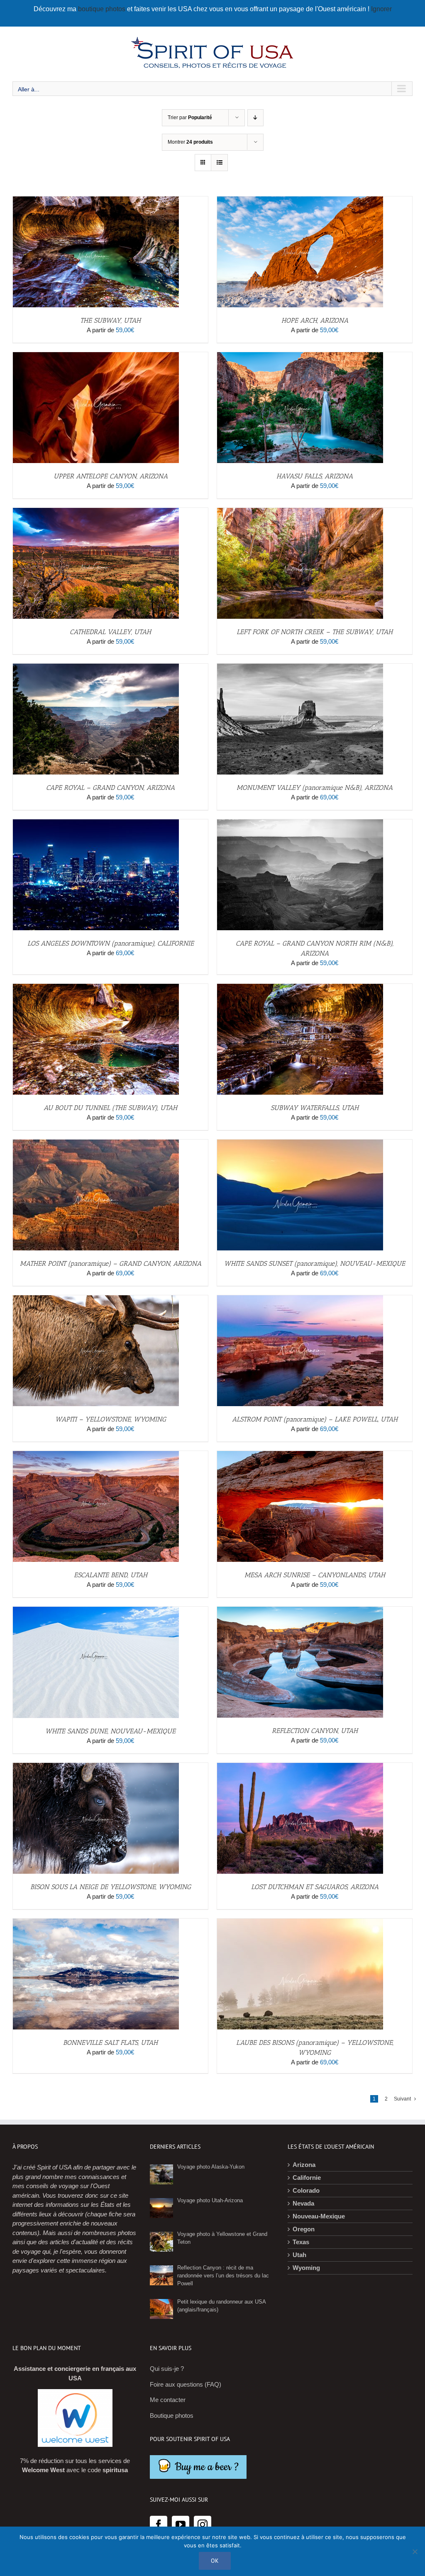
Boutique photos (172, 2415)
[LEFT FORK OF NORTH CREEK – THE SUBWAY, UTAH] (300, 512)
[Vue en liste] (219, 163)
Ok (215, 2561)
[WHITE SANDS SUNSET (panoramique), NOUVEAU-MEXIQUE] (300, 1144)
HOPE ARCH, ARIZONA (315, 320)
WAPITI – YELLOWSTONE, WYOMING (111, 1419)
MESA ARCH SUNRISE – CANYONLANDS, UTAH (315, 1575)
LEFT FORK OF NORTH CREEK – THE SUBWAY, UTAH (315, 632)
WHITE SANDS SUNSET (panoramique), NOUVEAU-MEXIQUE (315, 1263)
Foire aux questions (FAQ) (186, 2384)
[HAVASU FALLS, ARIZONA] (300, 357)
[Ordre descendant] (255, 118)
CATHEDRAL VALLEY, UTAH (110, 632)
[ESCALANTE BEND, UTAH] (96, 1455)
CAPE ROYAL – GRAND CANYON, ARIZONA (110, 788)
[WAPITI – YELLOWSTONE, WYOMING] (96, 1300)
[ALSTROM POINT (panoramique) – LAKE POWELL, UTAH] (300, 1300)
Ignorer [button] (381, 9)
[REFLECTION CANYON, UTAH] (300, 1611)
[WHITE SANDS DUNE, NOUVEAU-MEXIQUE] (96, 1611)
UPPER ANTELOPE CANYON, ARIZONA (111, 476)
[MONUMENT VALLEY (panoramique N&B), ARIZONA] (300, 668)
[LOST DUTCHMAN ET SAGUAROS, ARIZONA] (300, 1767)
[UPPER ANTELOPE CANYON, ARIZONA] (96, 357)
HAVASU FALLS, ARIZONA (315, 476)
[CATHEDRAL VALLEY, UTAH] (96, 512)
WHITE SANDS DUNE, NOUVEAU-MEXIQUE (110, 1731)
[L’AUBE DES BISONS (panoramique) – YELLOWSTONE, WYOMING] (300, 1923)
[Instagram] (203, 2525)
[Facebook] (159, 2525)
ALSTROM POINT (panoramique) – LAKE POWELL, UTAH (315, 1419)
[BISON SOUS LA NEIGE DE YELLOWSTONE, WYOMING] (96, 1767)
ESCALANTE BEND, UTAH (111, 1575)
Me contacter (168, 2400)
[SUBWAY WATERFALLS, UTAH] (300, 988)
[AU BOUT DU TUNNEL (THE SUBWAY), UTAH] (96, 988)
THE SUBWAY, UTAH (110, 320)
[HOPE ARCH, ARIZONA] (300, 201)
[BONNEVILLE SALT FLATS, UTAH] (96, 1923)
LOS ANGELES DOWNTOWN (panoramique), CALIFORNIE (111, 943)
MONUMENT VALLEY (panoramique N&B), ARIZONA (315, 788)
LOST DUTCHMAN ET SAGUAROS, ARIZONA (315, 1887)
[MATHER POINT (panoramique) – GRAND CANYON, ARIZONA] (96, 1144)
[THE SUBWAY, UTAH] (96, 201)
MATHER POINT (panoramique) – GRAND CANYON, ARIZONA (111, 1263)
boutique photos (103, 9)
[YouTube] (181, 2525)
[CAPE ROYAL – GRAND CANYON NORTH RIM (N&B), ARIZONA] (300, 824)
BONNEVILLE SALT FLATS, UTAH (110, 2043)
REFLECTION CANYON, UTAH (315, 1731)
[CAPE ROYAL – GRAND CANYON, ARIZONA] (96, 668)
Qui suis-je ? (167, 2369)
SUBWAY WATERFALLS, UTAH (315, 1108)
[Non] (415, 2551)
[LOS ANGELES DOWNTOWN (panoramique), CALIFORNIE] (96, 824)
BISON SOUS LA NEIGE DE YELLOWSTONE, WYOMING (111, 1887)
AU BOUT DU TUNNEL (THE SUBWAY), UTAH (110, 1108)
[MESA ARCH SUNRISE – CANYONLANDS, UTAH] (300, 1455)
